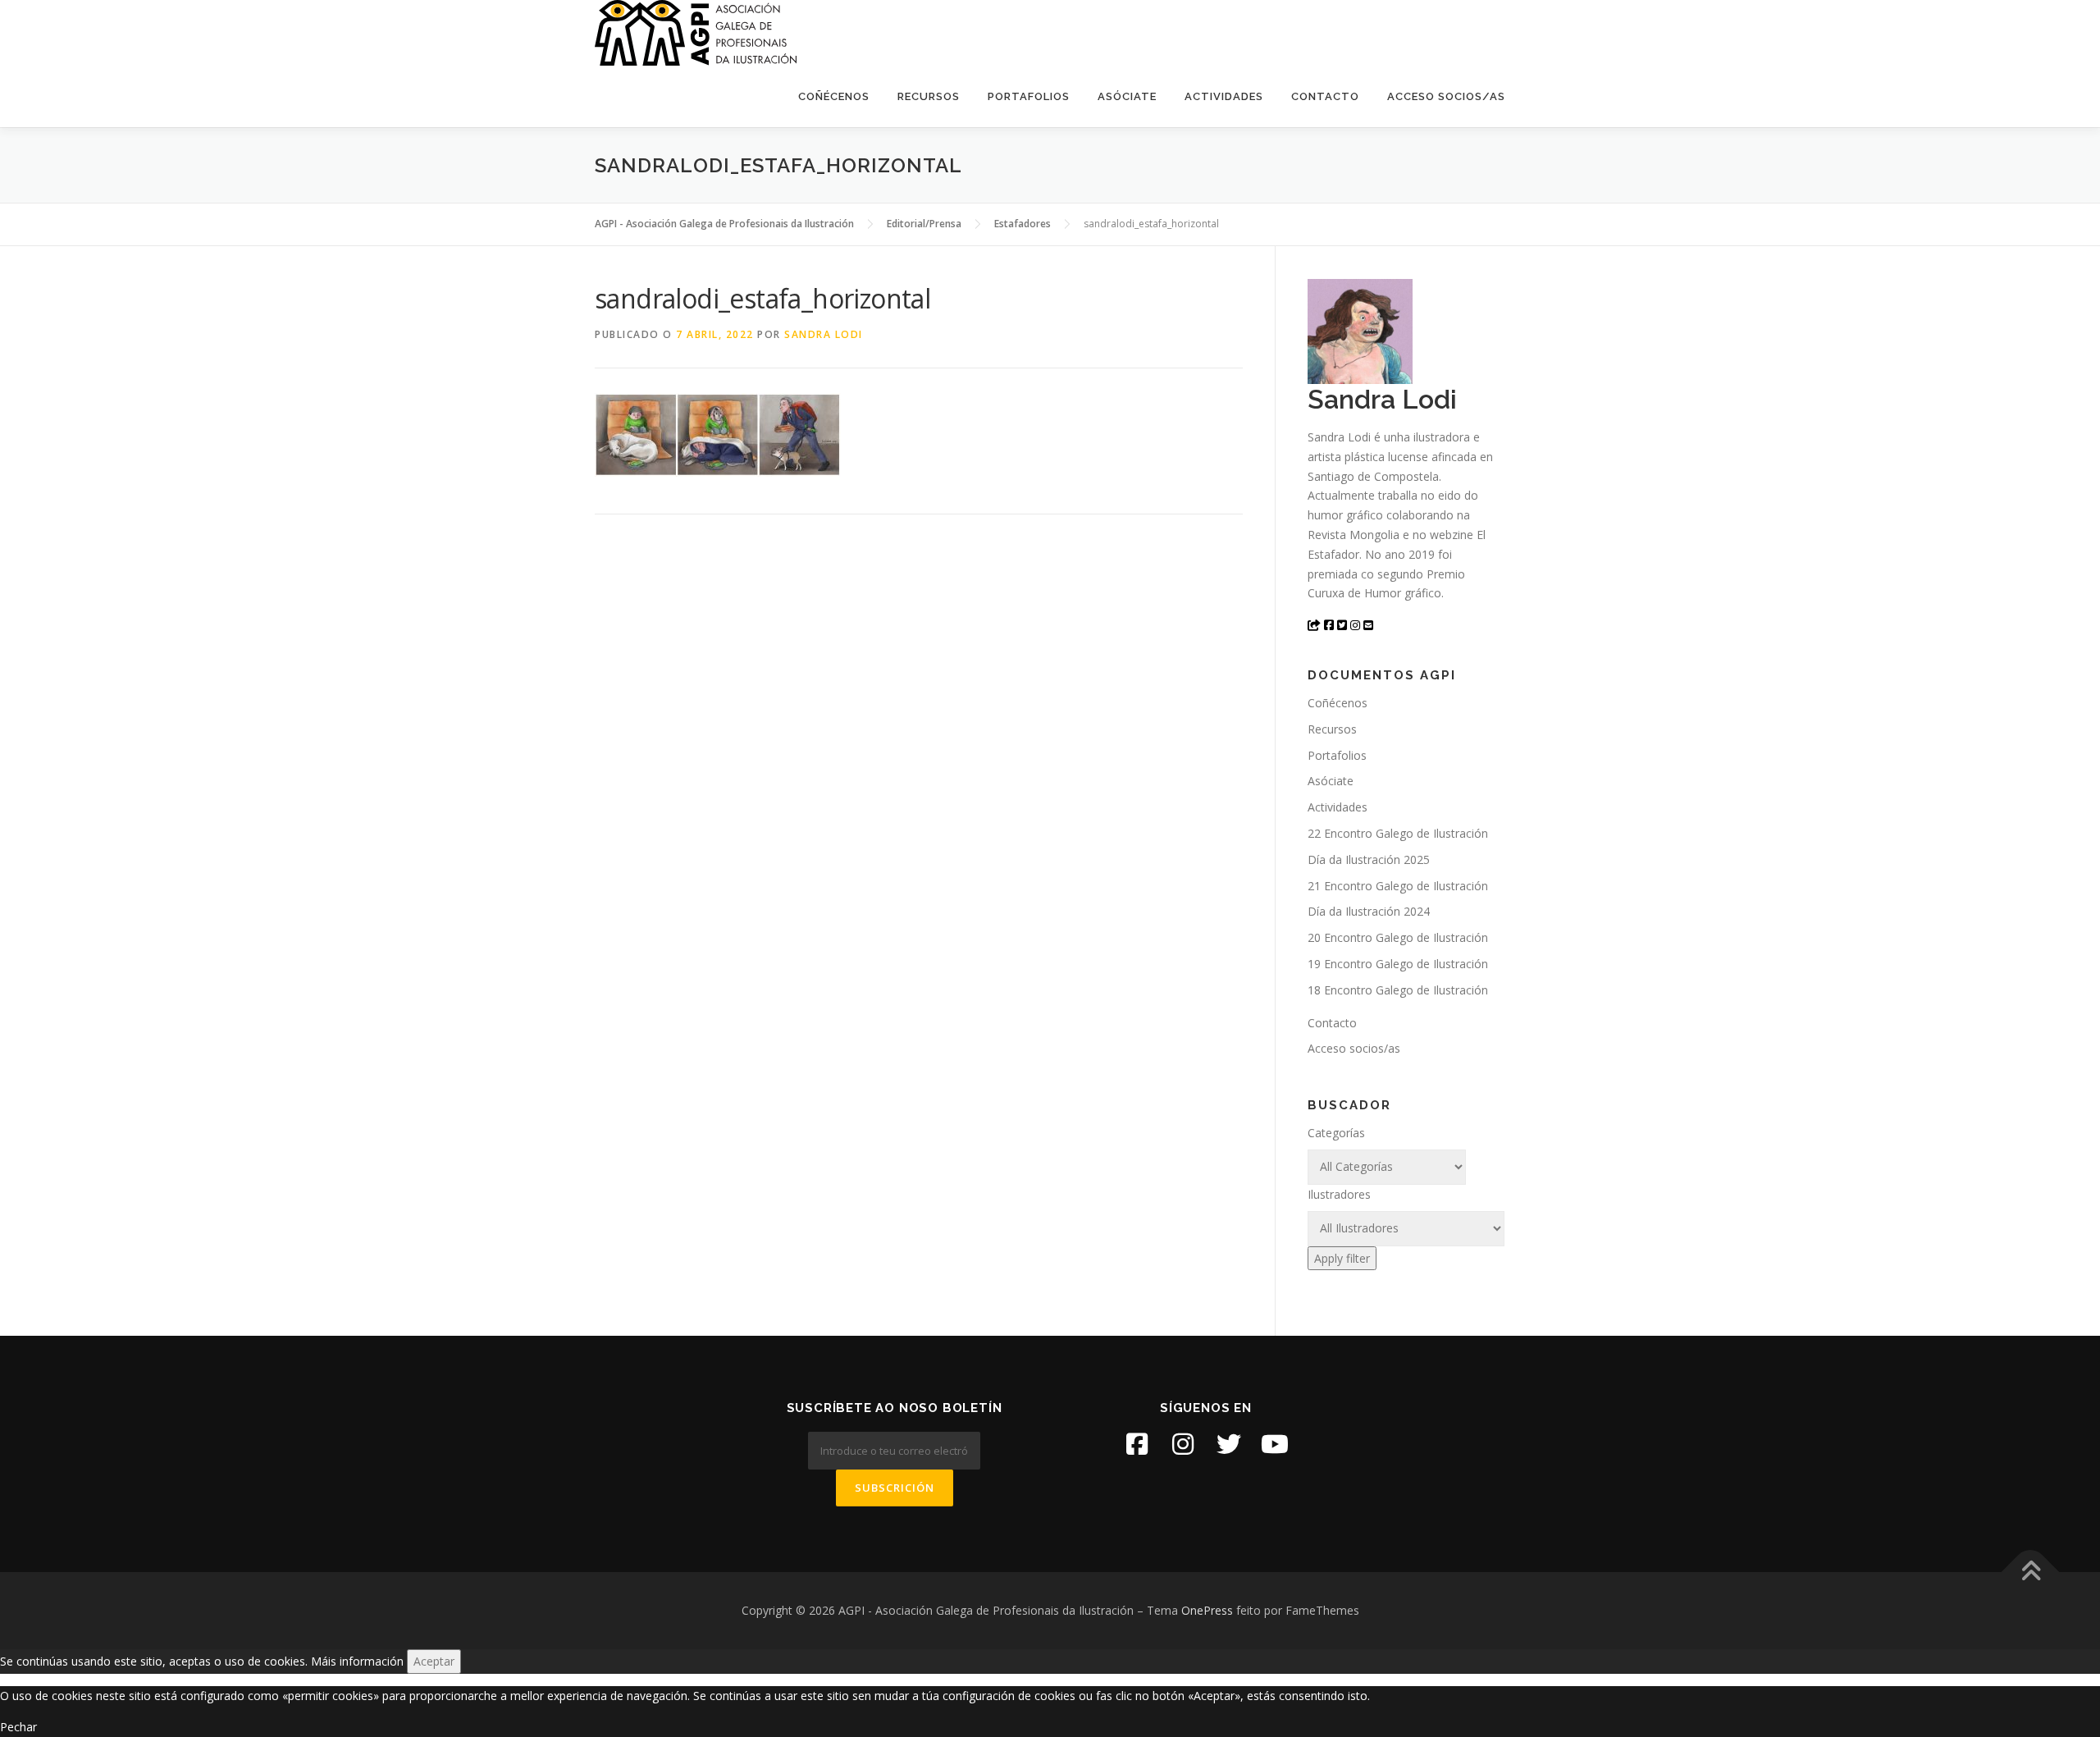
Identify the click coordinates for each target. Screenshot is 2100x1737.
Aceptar (434, 1661)
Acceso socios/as (1446, 96)
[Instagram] (1183, 1444)
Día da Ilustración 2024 (1369, 911)
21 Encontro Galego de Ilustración (1398, 886)
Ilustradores (1339, 1194)
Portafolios (1029, 96)
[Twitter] (1229, 1444)
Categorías (1336, 1133)
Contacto (1325, 96)
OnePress (1207, 1610)
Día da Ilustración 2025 (1369, 859)
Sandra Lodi (824, 334)
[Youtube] (1275, 1444)
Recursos (929, 96)
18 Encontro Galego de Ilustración (1398, 990)
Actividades (1224, 96)
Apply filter (1342, 1258)
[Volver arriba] (2031, 1572)
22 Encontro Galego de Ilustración (1398, 833)
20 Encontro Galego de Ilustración (1398, 937)
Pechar (18, 1727)
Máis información (357, 1661)
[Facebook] (1137, 1444)
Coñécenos (834, 96)
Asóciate (1127, 96)
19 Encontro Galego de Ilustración (1398, 964)
